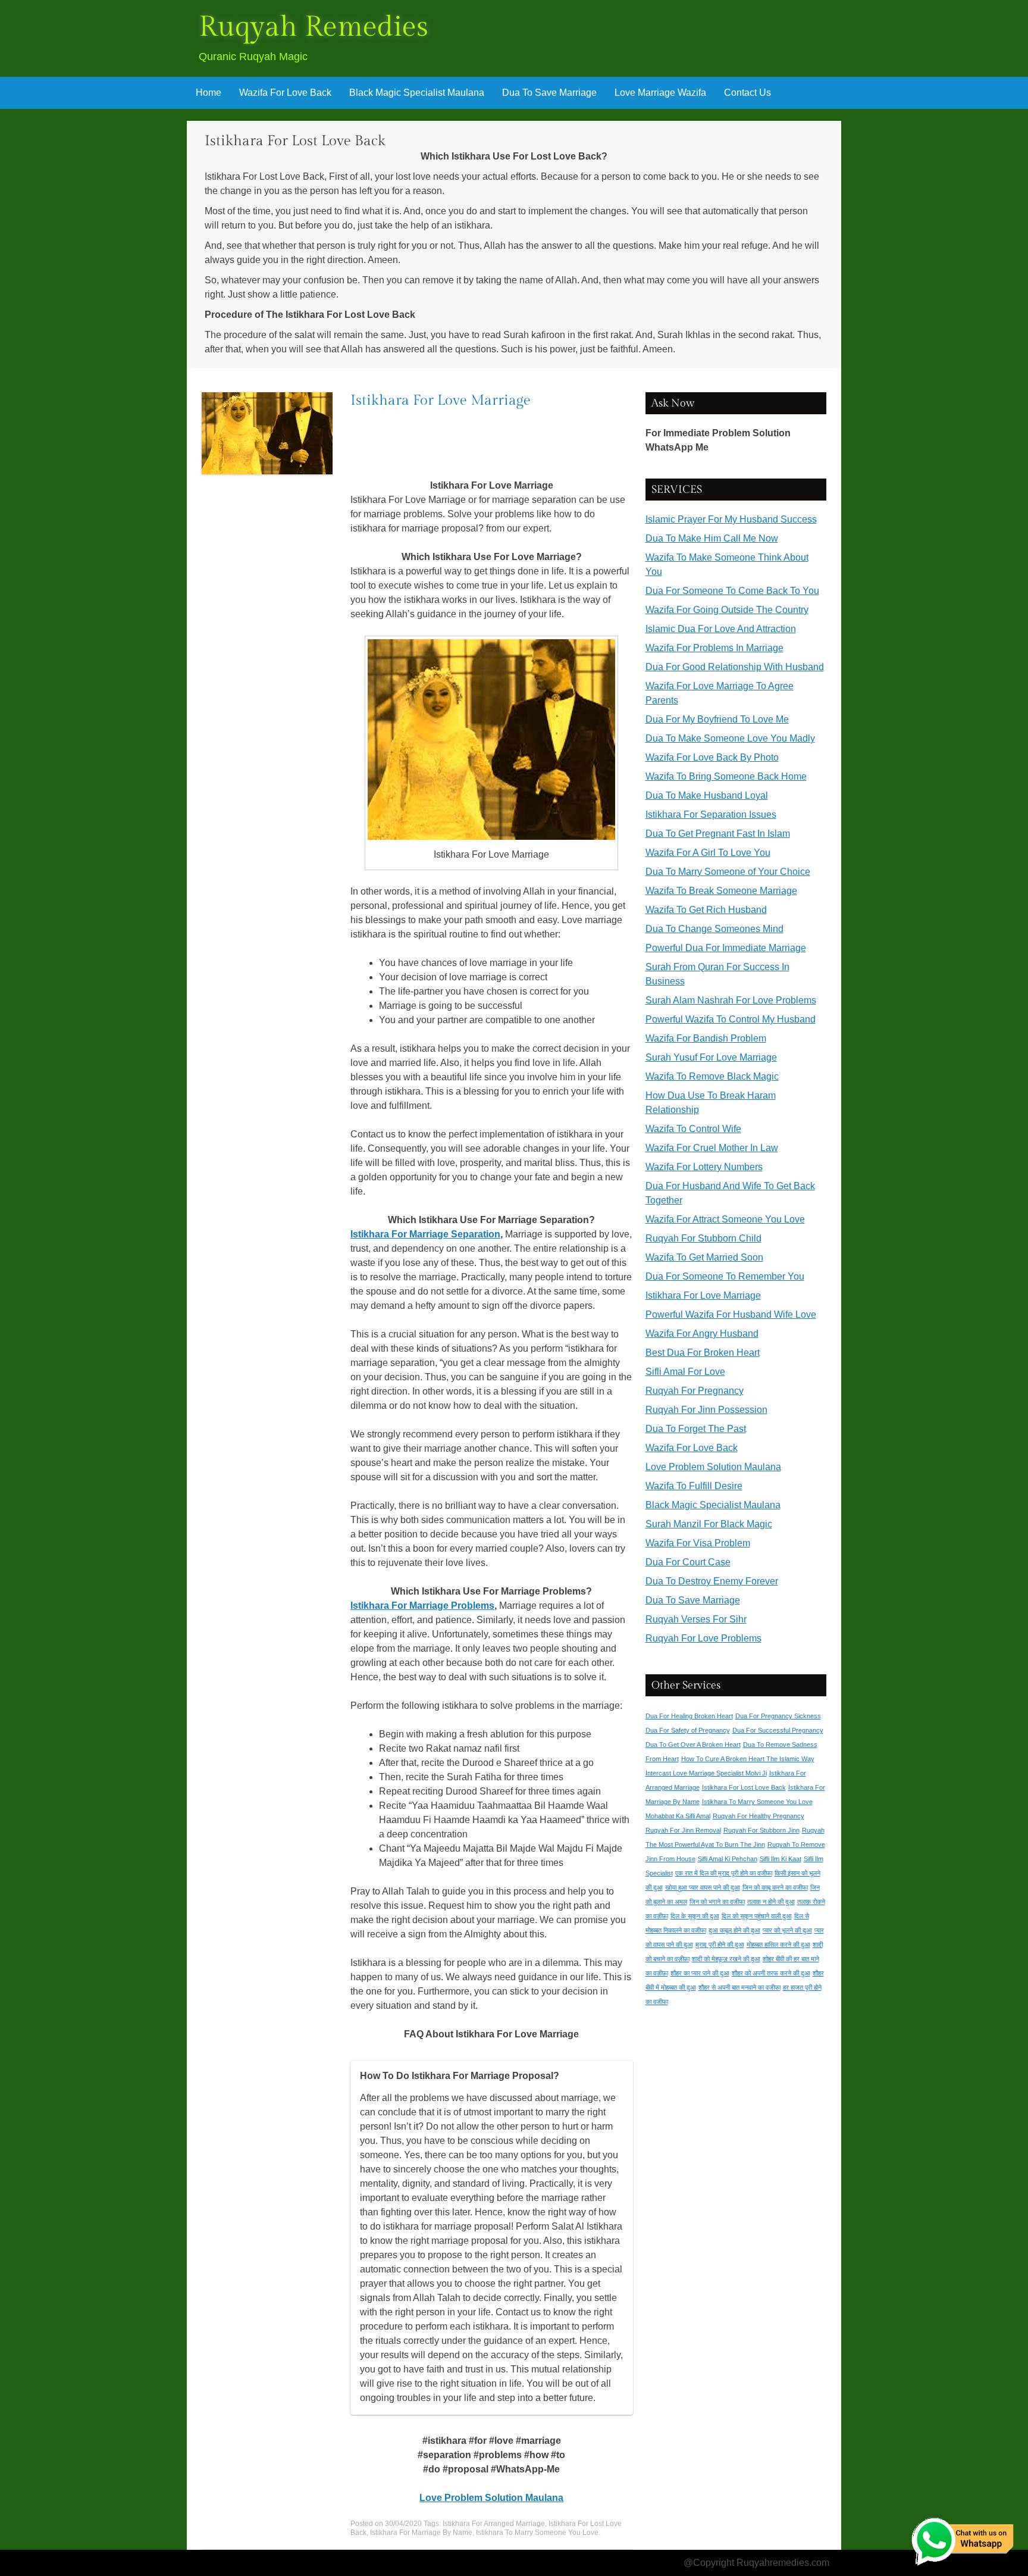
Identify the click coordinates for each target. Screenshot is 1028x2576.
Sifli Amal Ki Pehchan (728, 1859)
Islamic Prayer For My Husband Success (731, 519)
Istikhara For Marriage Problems (422, 1606)
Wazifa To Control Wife (693, 1129)
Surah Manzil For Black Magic (709, 1524)
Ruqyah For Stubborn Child (703, 1238)
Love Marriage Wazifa (660, 93)
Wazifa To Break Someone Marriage (721, 891)
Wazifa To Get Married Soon (704, 1257)
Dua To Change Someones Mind (714, 929)
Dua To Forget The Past (696, 1429)
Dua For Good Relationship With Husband (735, 667)
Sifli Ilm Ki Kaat (781, 1859)
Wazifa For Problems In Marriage (714, 648)
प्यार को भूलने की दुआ (787, 1930)
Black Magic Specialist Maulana (417, 93)
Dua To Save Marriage (549, 93)
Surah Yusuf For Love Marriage (711, 1057)
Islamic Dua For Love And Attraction (721, 629)
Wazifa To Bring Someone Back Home (726, 776)
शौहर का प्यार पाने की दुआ (700, 1973)
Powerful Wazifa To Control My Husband (731, 1019)
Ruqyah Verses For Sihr (696, 1619)
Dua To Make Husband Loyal (707, 795)
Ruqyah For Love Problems (703, 1638)
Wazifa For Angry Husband (702, 1334)
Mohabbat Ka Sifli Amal (678, 1816)
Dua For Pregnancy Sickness (778, 1716)
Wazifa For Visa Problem (698, 1543)
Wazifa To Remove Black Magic (712, 1076)
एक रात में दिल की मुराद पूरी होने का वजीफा (724, 1873)
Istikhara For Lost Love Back (744, 1787)
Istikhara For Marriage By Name (421, 2533)
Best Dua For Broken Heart (703, 1353)
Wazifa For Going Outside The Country (727, 610)
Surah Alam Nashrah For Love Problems (731, 1000)
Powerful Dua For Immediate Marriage (726, 948)
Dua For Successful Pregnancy (778, 1730)
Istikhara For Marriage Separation (425, 1234)
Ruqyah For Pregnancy (695, 1391)
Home (209, 93)
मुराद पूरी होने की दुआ (720, 1944)
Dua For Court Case (688, 1562)
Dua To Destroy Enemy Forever (712, 1581)
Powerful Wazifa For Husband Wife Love (731, 1314)
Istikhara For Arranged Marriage (494, 2524)
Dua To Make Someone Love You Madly (730, 738)
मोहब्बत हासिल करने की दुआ (778, 1944)
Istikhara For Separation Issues (711, 815)
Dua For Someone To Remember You (725, 1276)
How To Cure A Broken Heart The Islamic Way (748, 1759)
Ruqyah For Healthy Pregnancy (759, 1816)
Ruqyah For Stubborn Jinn (761, 1830)
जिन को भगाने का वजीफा (717, 1902)
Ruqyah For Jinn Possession (706, 1410)
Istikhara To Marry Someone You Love (537, 2533)
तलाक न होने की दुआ (771, 1902)
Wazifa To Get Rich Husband (706, 910)
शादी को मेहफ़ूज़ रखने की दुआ (726, 1959)
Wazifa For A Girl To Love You (708, 853)
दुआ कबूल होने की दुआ (734, 1930)
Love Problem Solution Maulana (713, 1467)
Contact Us (748, 93)
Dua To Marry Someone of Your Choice (728, 872)
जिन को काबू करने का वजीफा (775, 1887)
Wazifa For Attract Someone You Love (725, 1219)
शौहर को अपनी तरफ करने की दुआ (771, 1973)
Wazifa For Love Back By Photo (712, 757)
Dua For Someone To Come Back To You (732, 591)
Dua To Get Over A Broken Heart (693, 1745)
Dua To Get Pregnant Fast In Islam (718, 834)
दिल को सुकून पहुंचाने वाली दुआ (757, 1916)
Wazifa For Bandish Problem (706, 1038)
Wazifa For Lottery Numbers (704, 1167)
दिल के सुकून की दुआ (695, 1916)
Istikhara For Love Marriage (441, 401)
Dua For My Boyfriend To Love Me (717, 719)
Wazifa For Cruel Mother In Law (712, 1148)
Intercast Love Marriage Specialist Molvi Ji (706, 1773)
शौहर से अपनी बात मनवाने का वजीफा (739, 1987)
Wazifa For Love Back (285, 93)
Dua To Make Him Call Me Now (712, 538)
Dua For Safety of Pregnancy (688, 1730)
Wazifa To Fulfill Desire (694, 1486)
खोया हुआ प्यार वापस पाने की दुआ (703, 1887)
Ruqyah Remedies (314, 27)
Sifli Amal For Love (685, 1372)
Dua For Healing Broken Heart (689, 1716)
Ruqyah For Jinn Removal (683, 1830)
